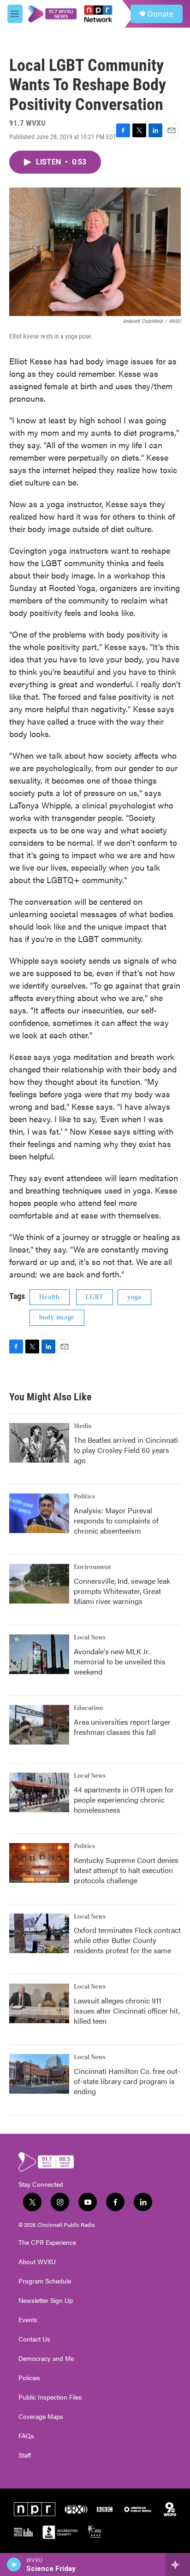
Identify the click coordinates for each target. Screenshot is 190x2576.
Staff (25, 2455)
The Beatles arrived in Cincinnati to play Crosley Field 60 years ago (126, 1450)
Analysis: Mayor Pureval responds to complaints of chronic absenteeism (116, 1520)
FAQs (26, 2436)
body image (57, 1317)
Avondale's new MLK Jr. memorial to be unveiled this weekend (120, 1661)
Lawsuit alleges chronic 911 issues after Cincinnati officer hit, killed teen (127, 2011)
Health (50, 1297)
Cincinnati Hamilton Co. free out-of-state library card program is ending (127, 2081)
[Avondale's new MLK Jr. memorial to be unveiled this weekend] (39, 1654)
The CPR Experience (47, 2242)
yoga (134, 1297)
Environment (92, 1567)
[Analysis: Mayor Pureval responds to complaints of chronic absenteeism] (39, 1513)
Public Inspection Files (50, 2397)
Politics (84, 1497)
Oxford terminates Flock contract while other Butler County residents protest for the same (127, 1940)
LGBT (95, 1297)
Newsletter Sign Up (46, 2301)
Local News (90, 1638)
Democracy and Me (46, 2359)
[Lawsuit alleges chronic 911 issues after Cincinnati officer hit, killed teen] (39, 2003)
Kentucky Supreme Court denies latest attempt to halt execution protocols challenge (126, 1870)
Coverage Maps (41, 2417)
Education (88, 1708)
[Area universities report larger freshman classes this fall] (39, 1725)
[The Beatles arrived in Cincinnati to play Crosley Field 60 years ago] (39, 1443)
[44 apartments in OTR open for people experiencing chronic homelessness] (39, 1792)
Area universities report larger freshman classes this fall (122, 1727)
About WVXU (37, 2262)
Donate (160, 14)
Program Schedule (45, 2281)
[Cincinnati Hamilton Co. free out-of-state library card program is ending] (39, 2074)
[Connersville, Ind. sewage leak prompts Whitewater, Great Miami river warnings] (39, 1584)
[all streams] (178, 2564)
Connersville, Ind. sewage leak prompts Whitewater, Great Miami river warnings (122, 1591)
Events (28, 2320)
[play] (14, 2564)
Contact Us (34, 2339)
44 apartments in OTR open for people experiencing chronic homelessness (124, 1800)
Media (83, 1426)
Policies (29, 2378)
